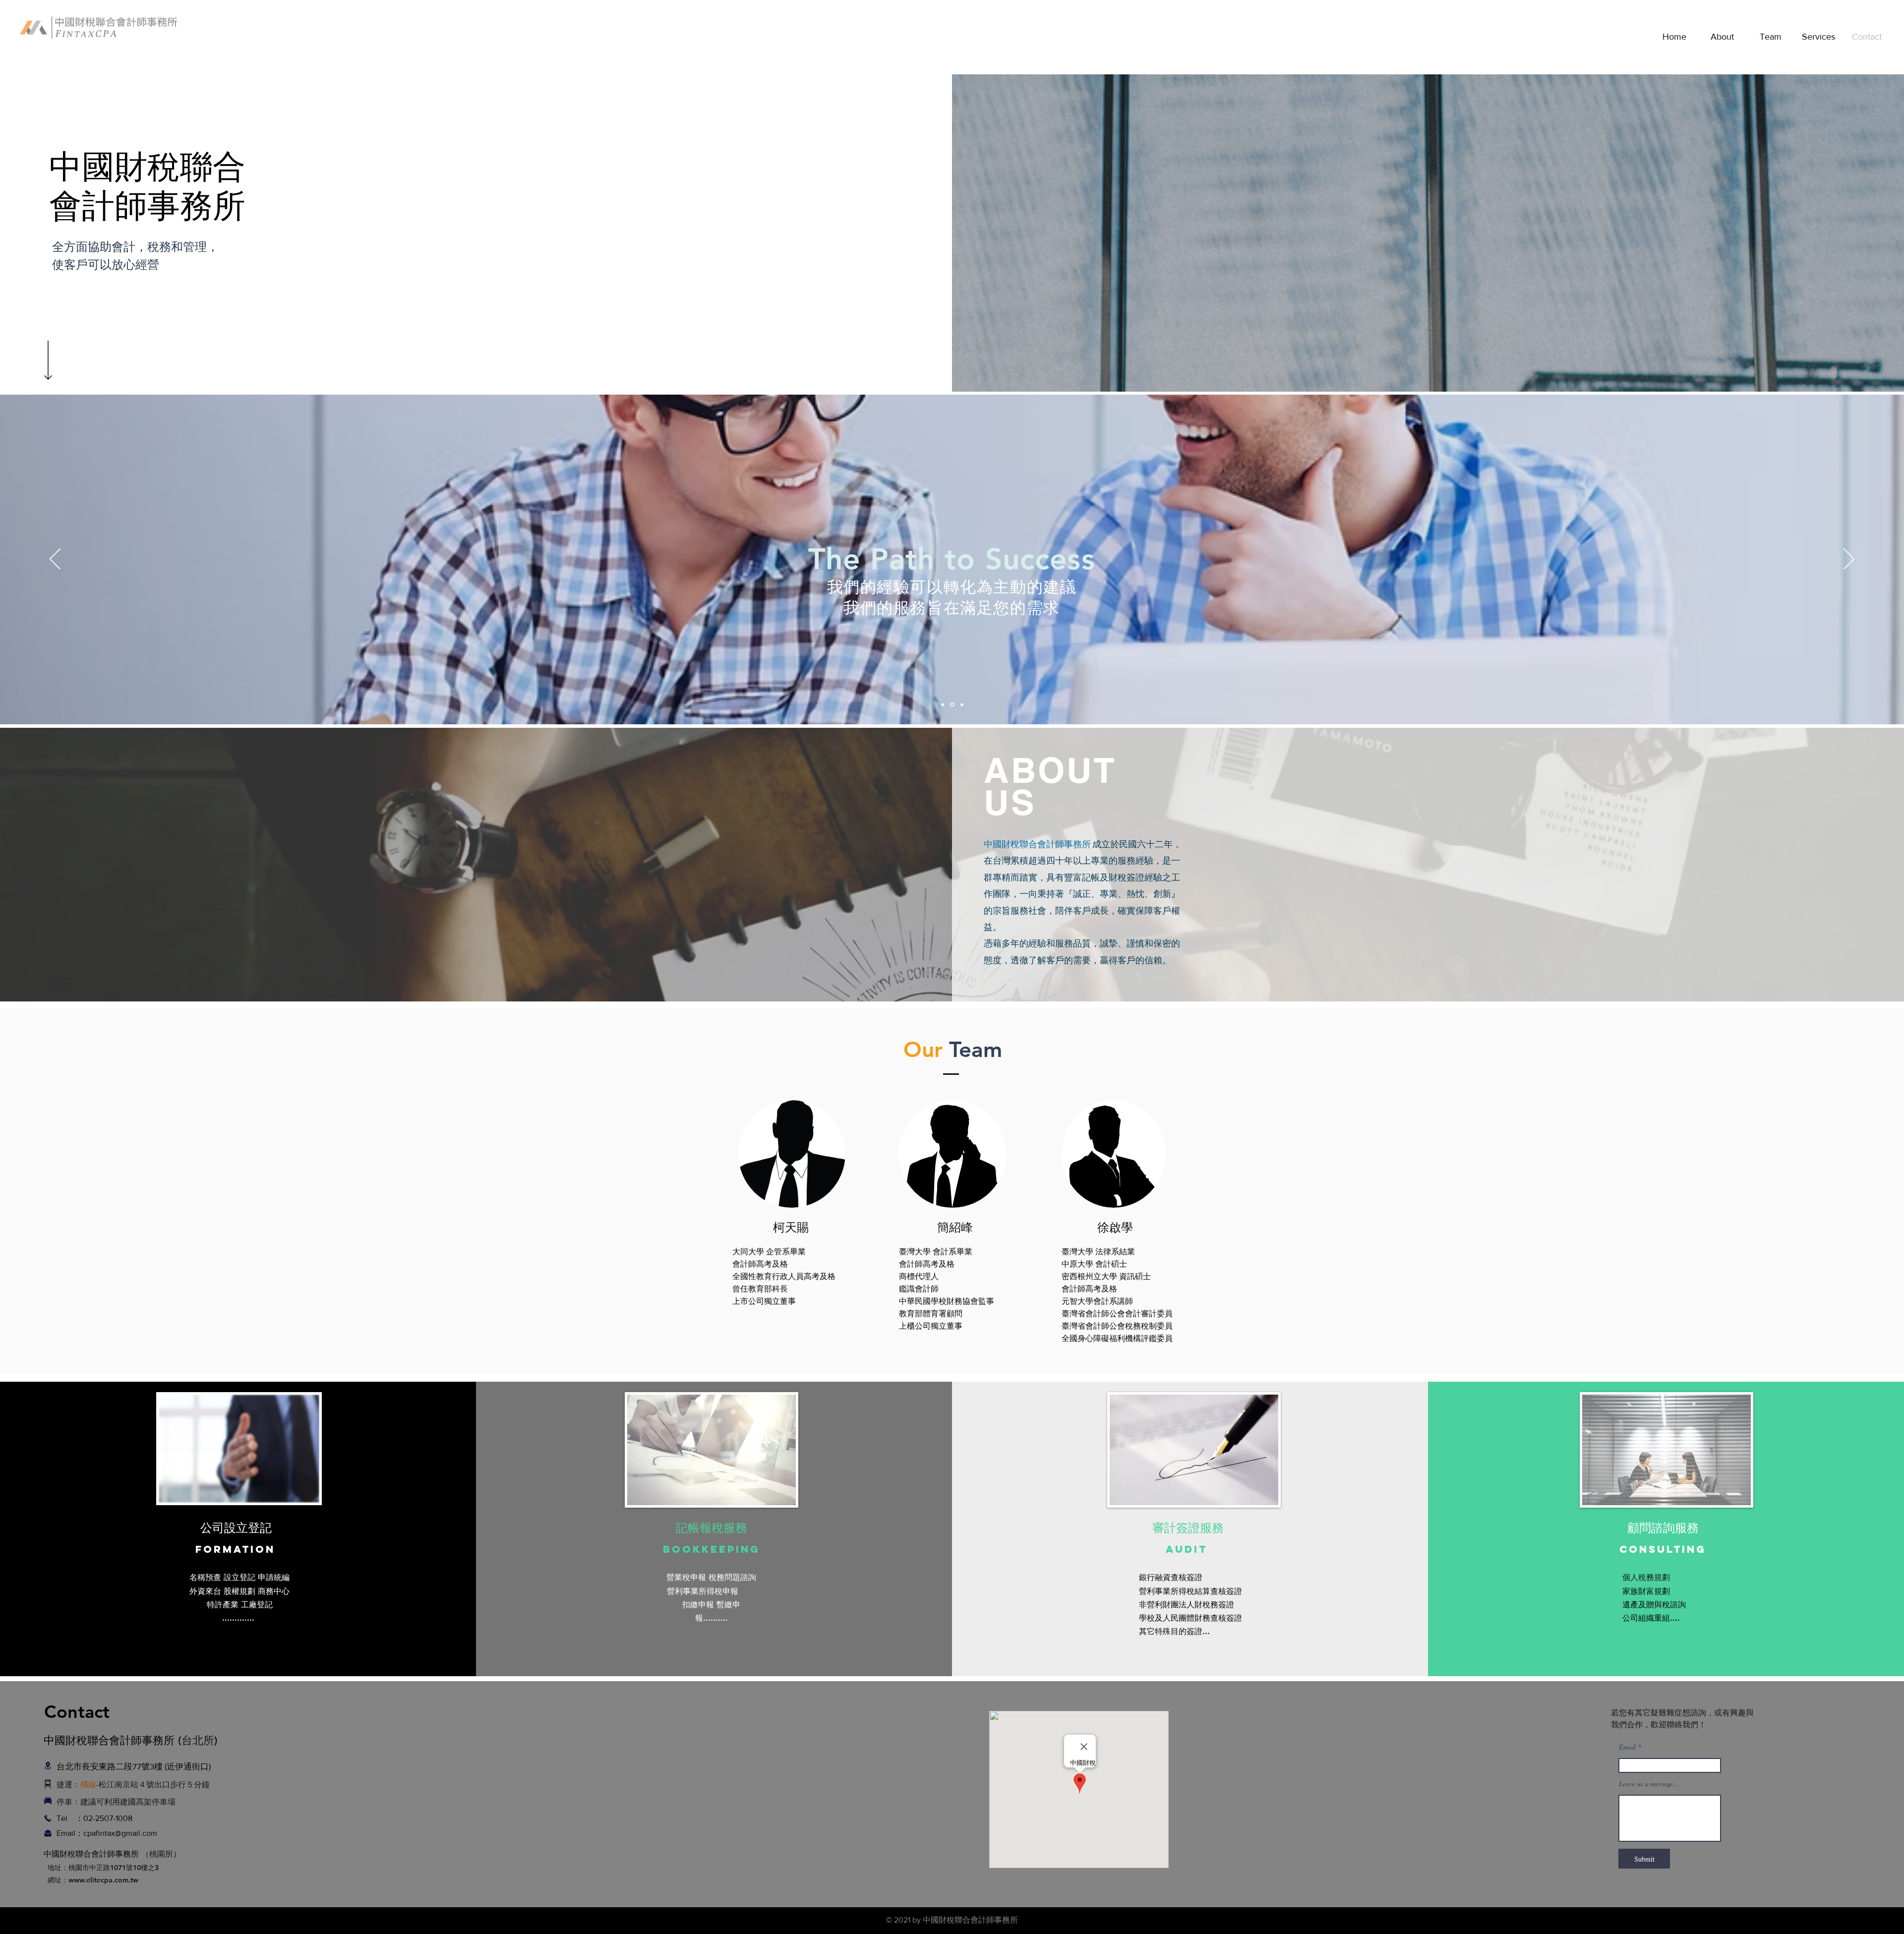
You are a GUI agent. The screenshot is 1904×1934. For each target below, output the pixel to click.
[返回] (55, 560)
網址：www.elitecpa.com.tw (91, 1880)
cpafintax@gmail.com (120, 1833)
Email (1627, 1747)
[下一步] (1849, 560)
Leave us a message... (1649, 1784)
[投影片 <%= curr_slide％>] (943, 704)
